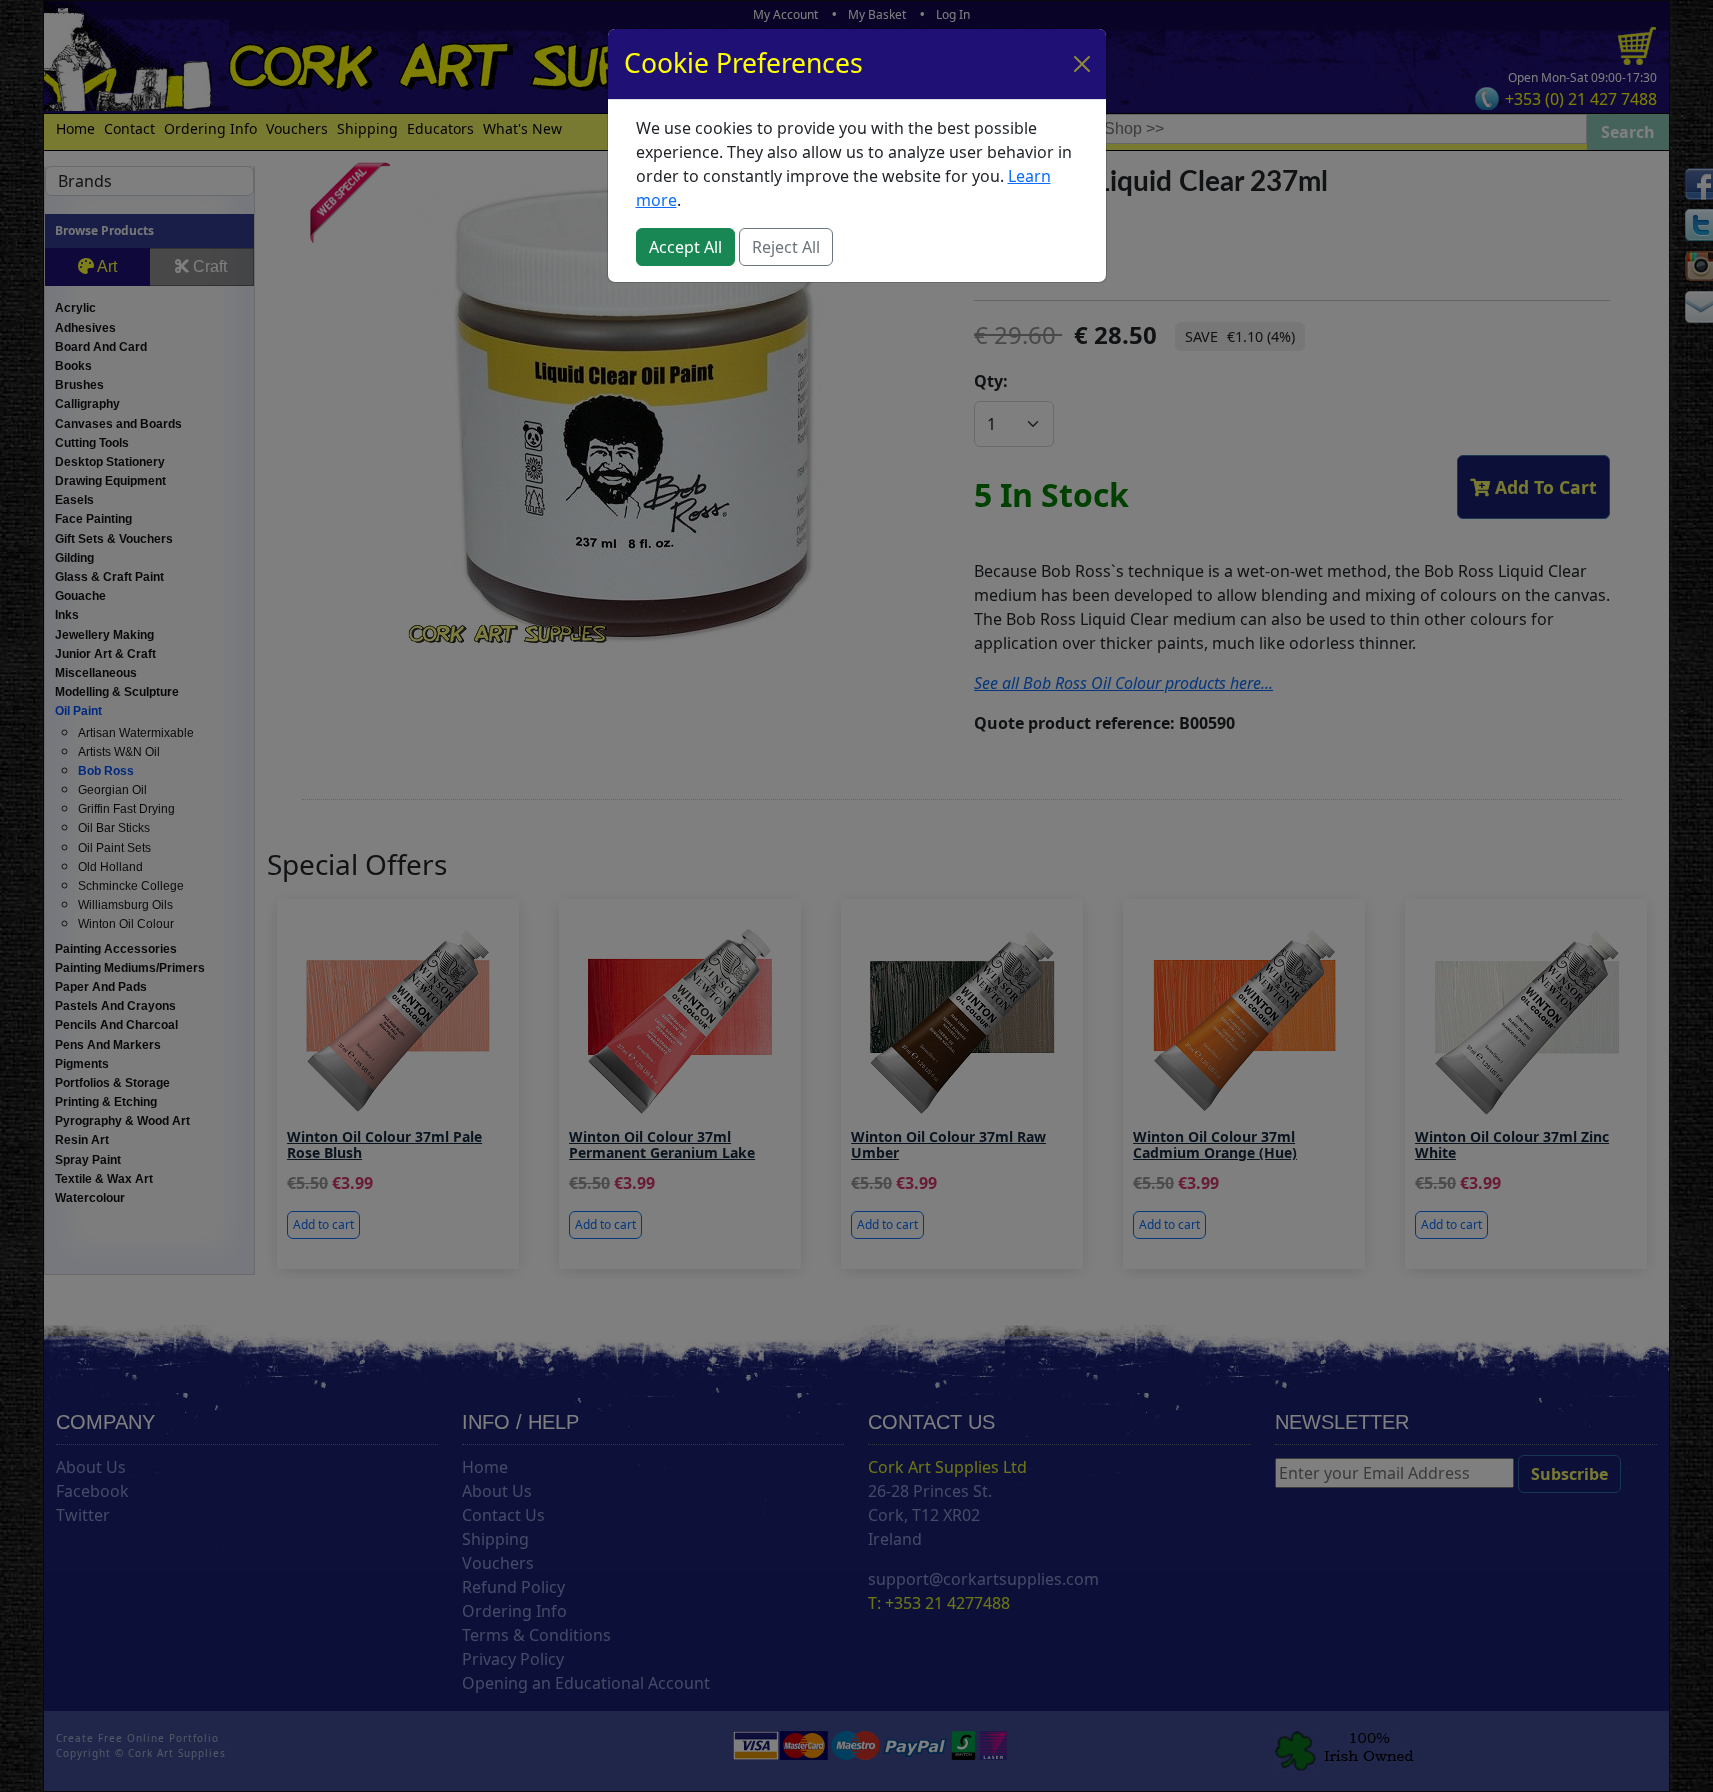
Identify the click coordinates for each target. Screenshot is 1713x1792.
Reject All (786, 247)
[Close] (1082, 64)
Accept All (685, 247)
